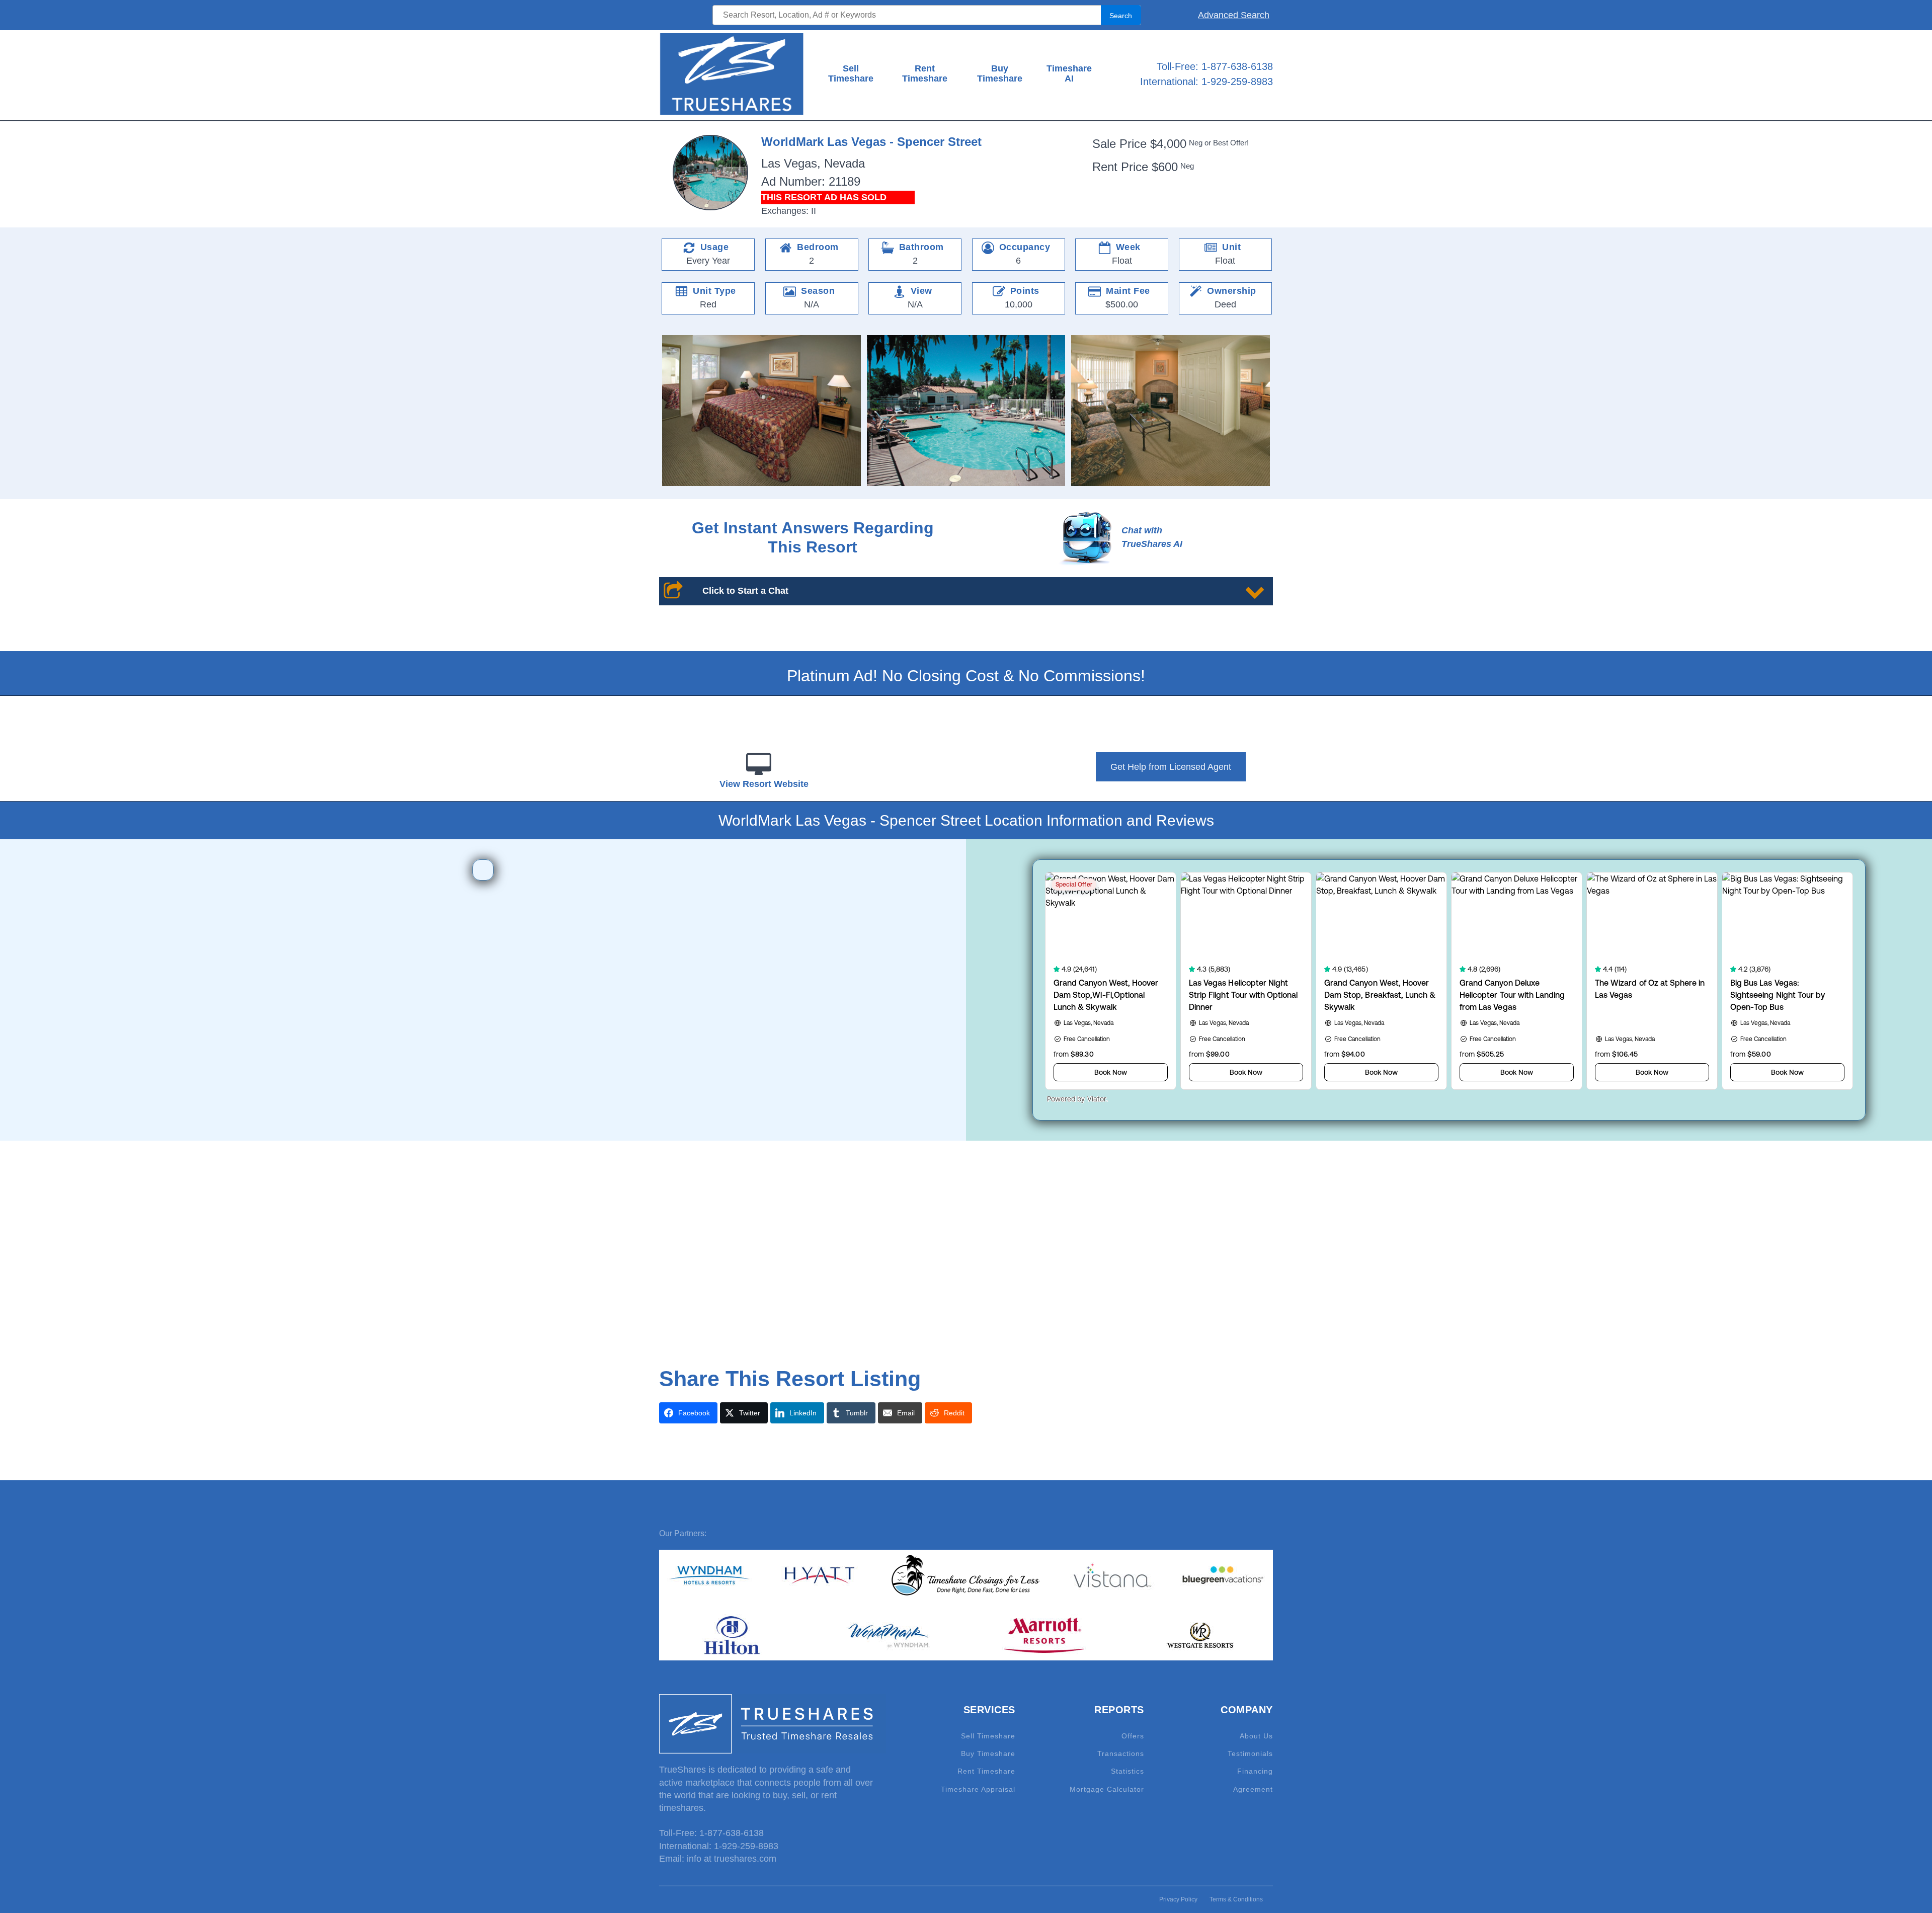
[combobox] (927, 15)
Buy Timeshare (1000, 74)
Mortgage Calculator (1107, 1789)
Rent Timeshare (925, 74)
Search (1121, 16)
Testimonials (1250, 1754)
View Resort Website (764, 784)
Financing (1255, 1771)
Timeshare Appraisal (978, 1789)
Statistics (1128, 1771)
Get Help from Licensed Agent (1171, 767)
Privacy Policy (1178, 1899)
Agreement (1253, 1789)
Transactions (1121, 1754)
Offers (1133, 1736)
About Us (1256, 1736)
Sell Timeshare (851, 74)
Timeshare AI (1069, 74)
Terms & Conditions (1236, 1899)
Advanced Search (1234, 15)
